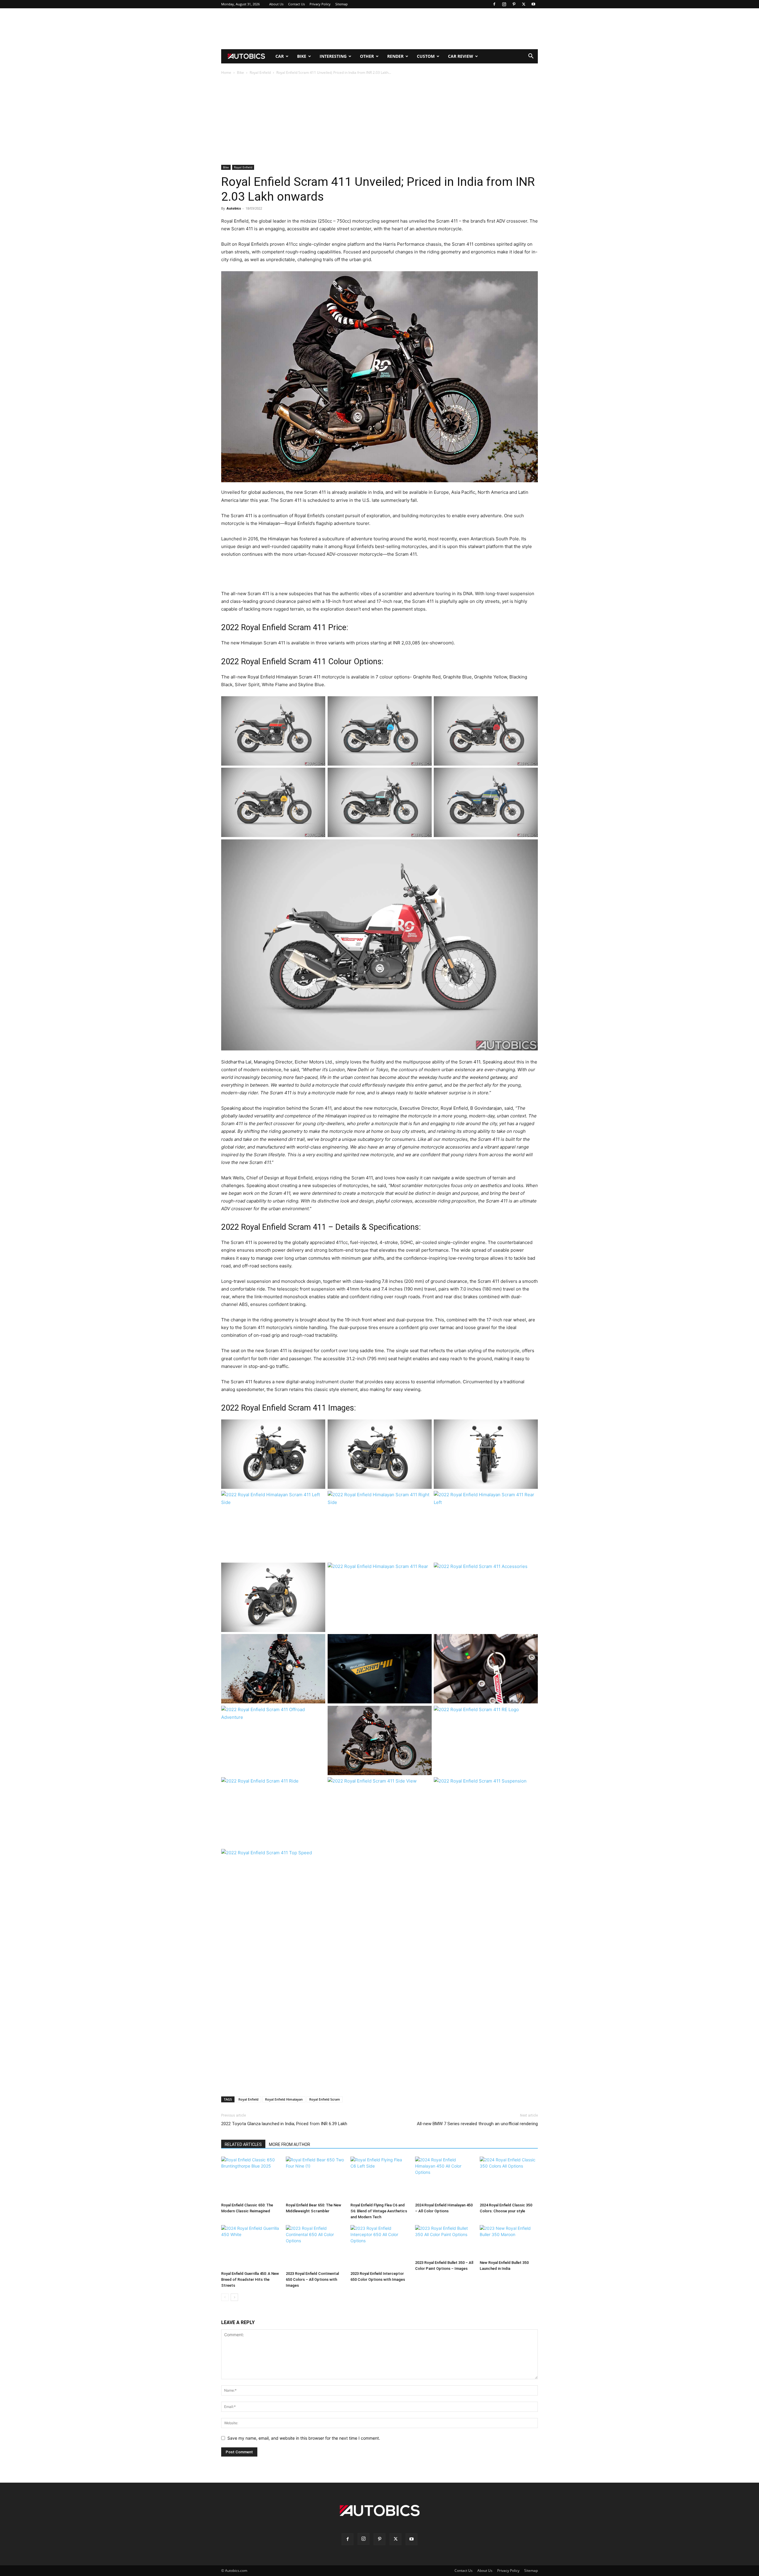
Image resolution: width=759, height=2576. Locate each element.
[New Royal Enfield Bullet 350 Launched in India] (509, 2242)
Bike (302, 56)
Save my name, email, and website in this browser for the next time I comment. (304, 2438)
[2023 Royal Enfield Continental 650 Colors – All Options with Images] (315, 2247)
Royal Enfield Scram (325, 2099)
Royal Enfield (260, 72)
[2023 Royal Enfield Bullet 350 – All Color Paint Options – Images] (444, 2242)
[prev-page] (225, 2297)
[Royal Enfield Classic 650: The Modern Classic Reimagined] (250, 2178)
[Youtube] (533, 4)
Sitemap (342, 4)
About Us (276, 4)
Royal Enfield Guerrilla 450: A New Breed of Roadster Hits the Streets (250, 2279)
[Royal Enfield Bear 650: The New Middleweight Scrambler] (315, 2178)
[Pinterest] (514, 4)
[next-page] (234, 2297)
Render (395, 56)
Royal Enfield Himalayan (284, 2099)
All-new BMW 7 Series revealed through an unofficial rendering (477, 2124)
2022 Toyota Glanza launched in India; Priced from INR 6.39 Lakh (284, 2124)
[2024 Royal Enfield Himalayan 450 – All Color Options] (444, 2178)
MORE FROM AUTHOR (290, 2144)
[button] (531, 57)
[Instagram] (504, 4)
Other (367, 56)
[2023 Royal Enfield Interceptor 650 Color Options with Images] (379, 2247)
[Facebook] (494, 4)
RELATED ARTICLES (243, 2144)
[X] (524, 4)
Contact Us (296, 4)
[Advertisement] (379, 29)
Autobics (234, 208)
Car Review (461, 56)
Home (226, 72)
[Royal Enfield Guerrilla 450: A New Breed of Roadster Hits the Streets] (250, 2247)
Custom (426, 56)
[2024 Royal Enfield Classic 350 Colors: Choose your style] (509, 2178)
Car (280, 56)
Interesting (333, 56)
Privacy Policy (320, 4)
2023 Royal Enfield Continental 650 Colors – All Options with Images (312, 2279)
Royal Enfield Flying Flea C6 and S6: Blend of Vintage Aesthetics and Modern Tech (379, 2211)
